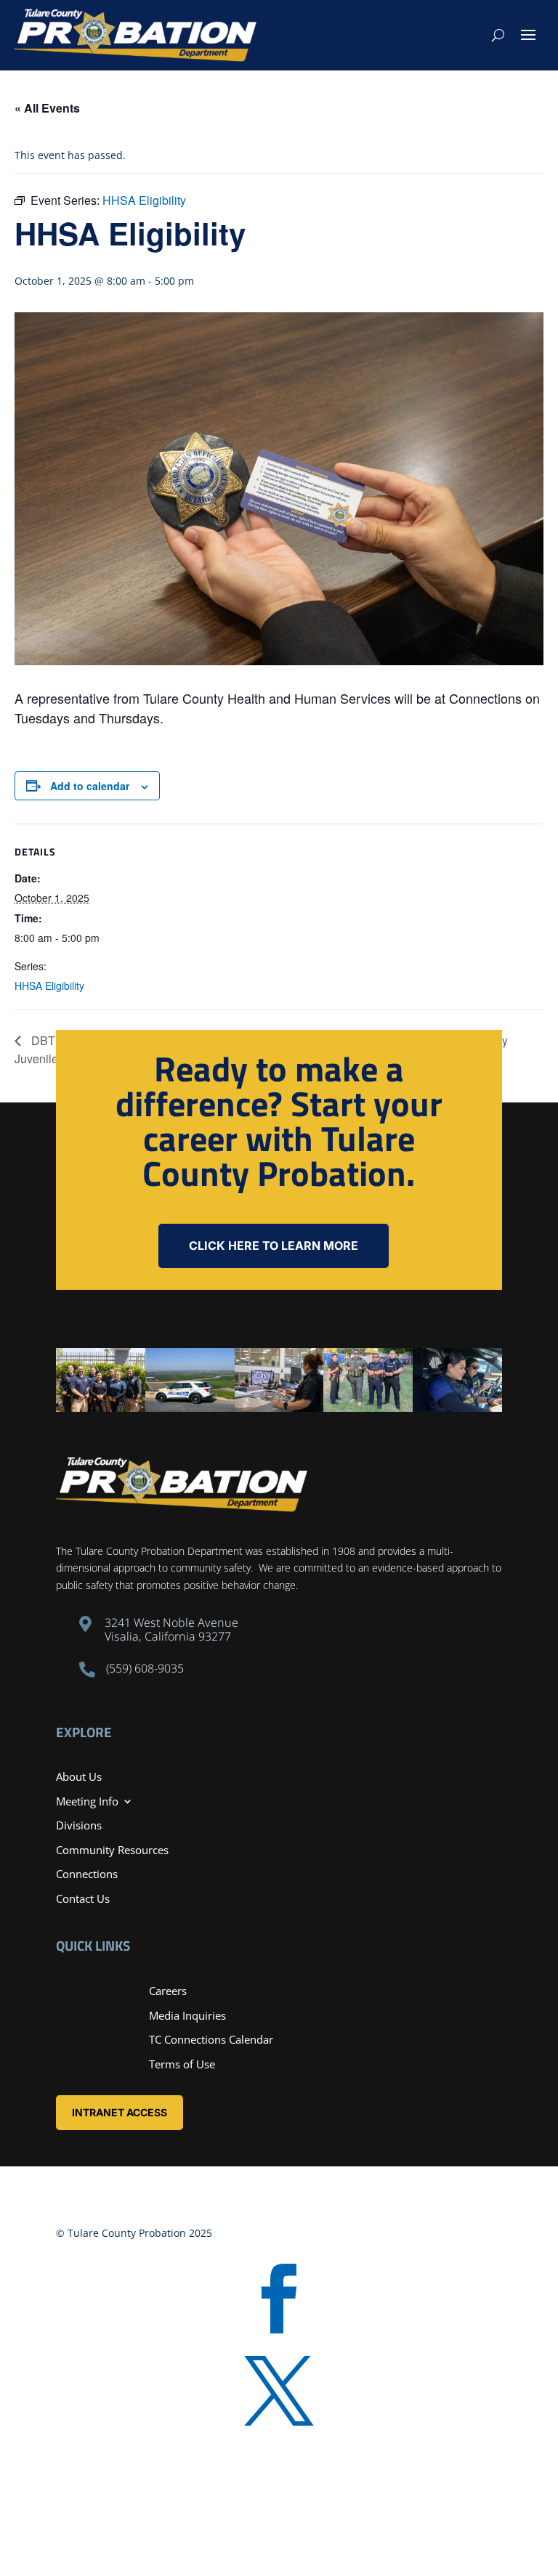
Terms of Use (182, 2064)
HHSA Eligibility (49, 986)
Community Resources (112, 1850)
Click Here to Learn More (274, 1246)
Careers (168, 1991)
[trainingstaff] (101, 1408)
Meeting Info (87, 1801)
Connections (87, 1874)
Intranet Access (120, 2112)
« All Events (47, 108)
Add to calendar (90, 786)
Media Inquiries (187, 2015)
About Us (79, 1776)
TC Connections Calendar (211, 2039)
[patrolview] (190, 1408)
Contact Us (83, 1898)
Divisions (79, 1825)
